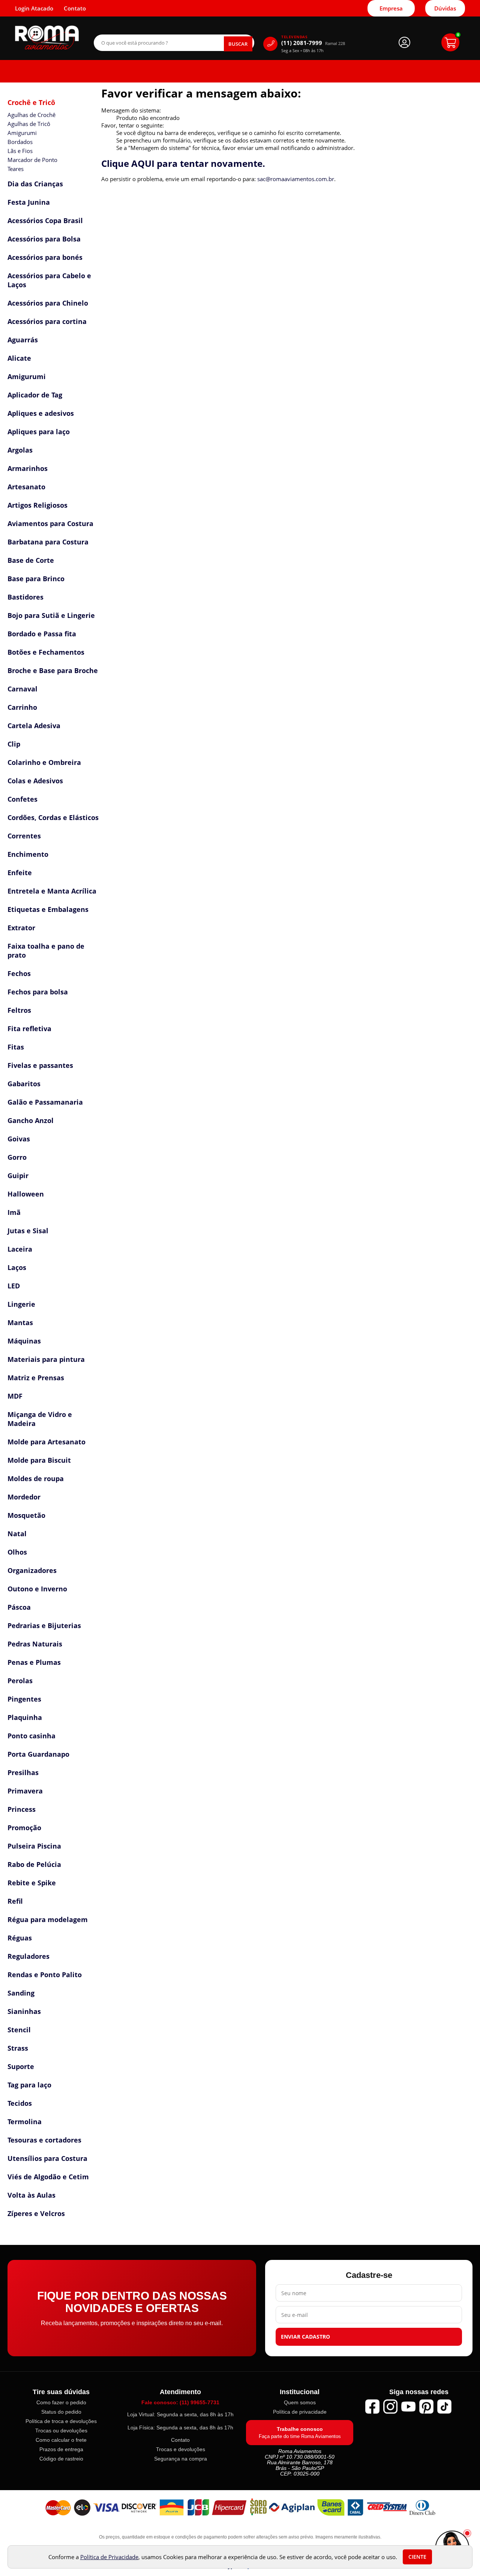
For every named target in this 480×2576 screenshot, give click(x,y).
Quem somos (300, 2402)
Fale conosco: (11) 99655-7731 (180, 2402)
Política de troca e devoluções (61, 2421)
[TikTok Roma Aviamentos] (444, 2407)
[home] (47, 38)
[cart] (450, 42)
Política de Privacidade (109, 2557)
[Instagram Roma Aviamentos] (390, 2407)
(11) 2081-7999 (313, 43)
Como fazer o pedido (61, 2402)
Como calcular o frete (61, 2440)
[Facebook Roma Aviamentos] (372, 2407)
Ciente (417, 2557)
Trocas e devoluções (181, 2449)
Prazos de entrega (61, 2449)
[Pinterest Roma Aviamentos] (426, 2407)
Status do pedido (61, 2412)
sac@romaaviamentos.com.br (296, 179)
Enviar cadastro (305, 2337)
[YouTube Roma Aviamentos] (408, 2407)
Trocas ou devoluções (61, 2431)
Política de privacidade (300, 2412)
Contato (180, 2440)
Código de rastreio (61, 2459)
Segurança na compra (181, 2459)
